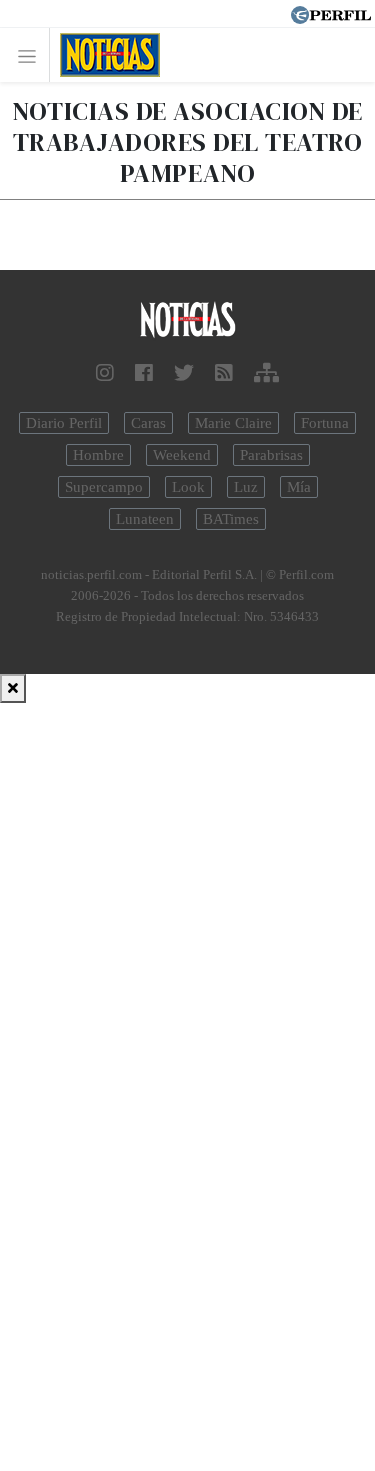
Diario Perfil (64, 423)
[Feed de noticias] (224, 373)
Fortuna (325, 423)
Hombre (98, 455)
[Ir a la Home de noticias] (187, 320)
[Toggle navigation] (32, 55)
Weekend (182, 455)
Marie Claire (233, 423)
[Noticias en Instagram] (105, 373)
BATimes (231, 519)
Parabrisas (271, 455)
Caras (148, 423)
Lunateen (145, 519)
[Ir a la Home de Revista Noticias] (104, 55)
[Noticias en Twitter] (184, 373)
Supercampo (104, 487)
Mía (299, 487)
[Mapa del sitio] (266, 373)
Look (188, 487)
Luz (246, 487)
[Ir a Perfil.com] (331, 13)
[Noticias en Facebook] (144, 373)
